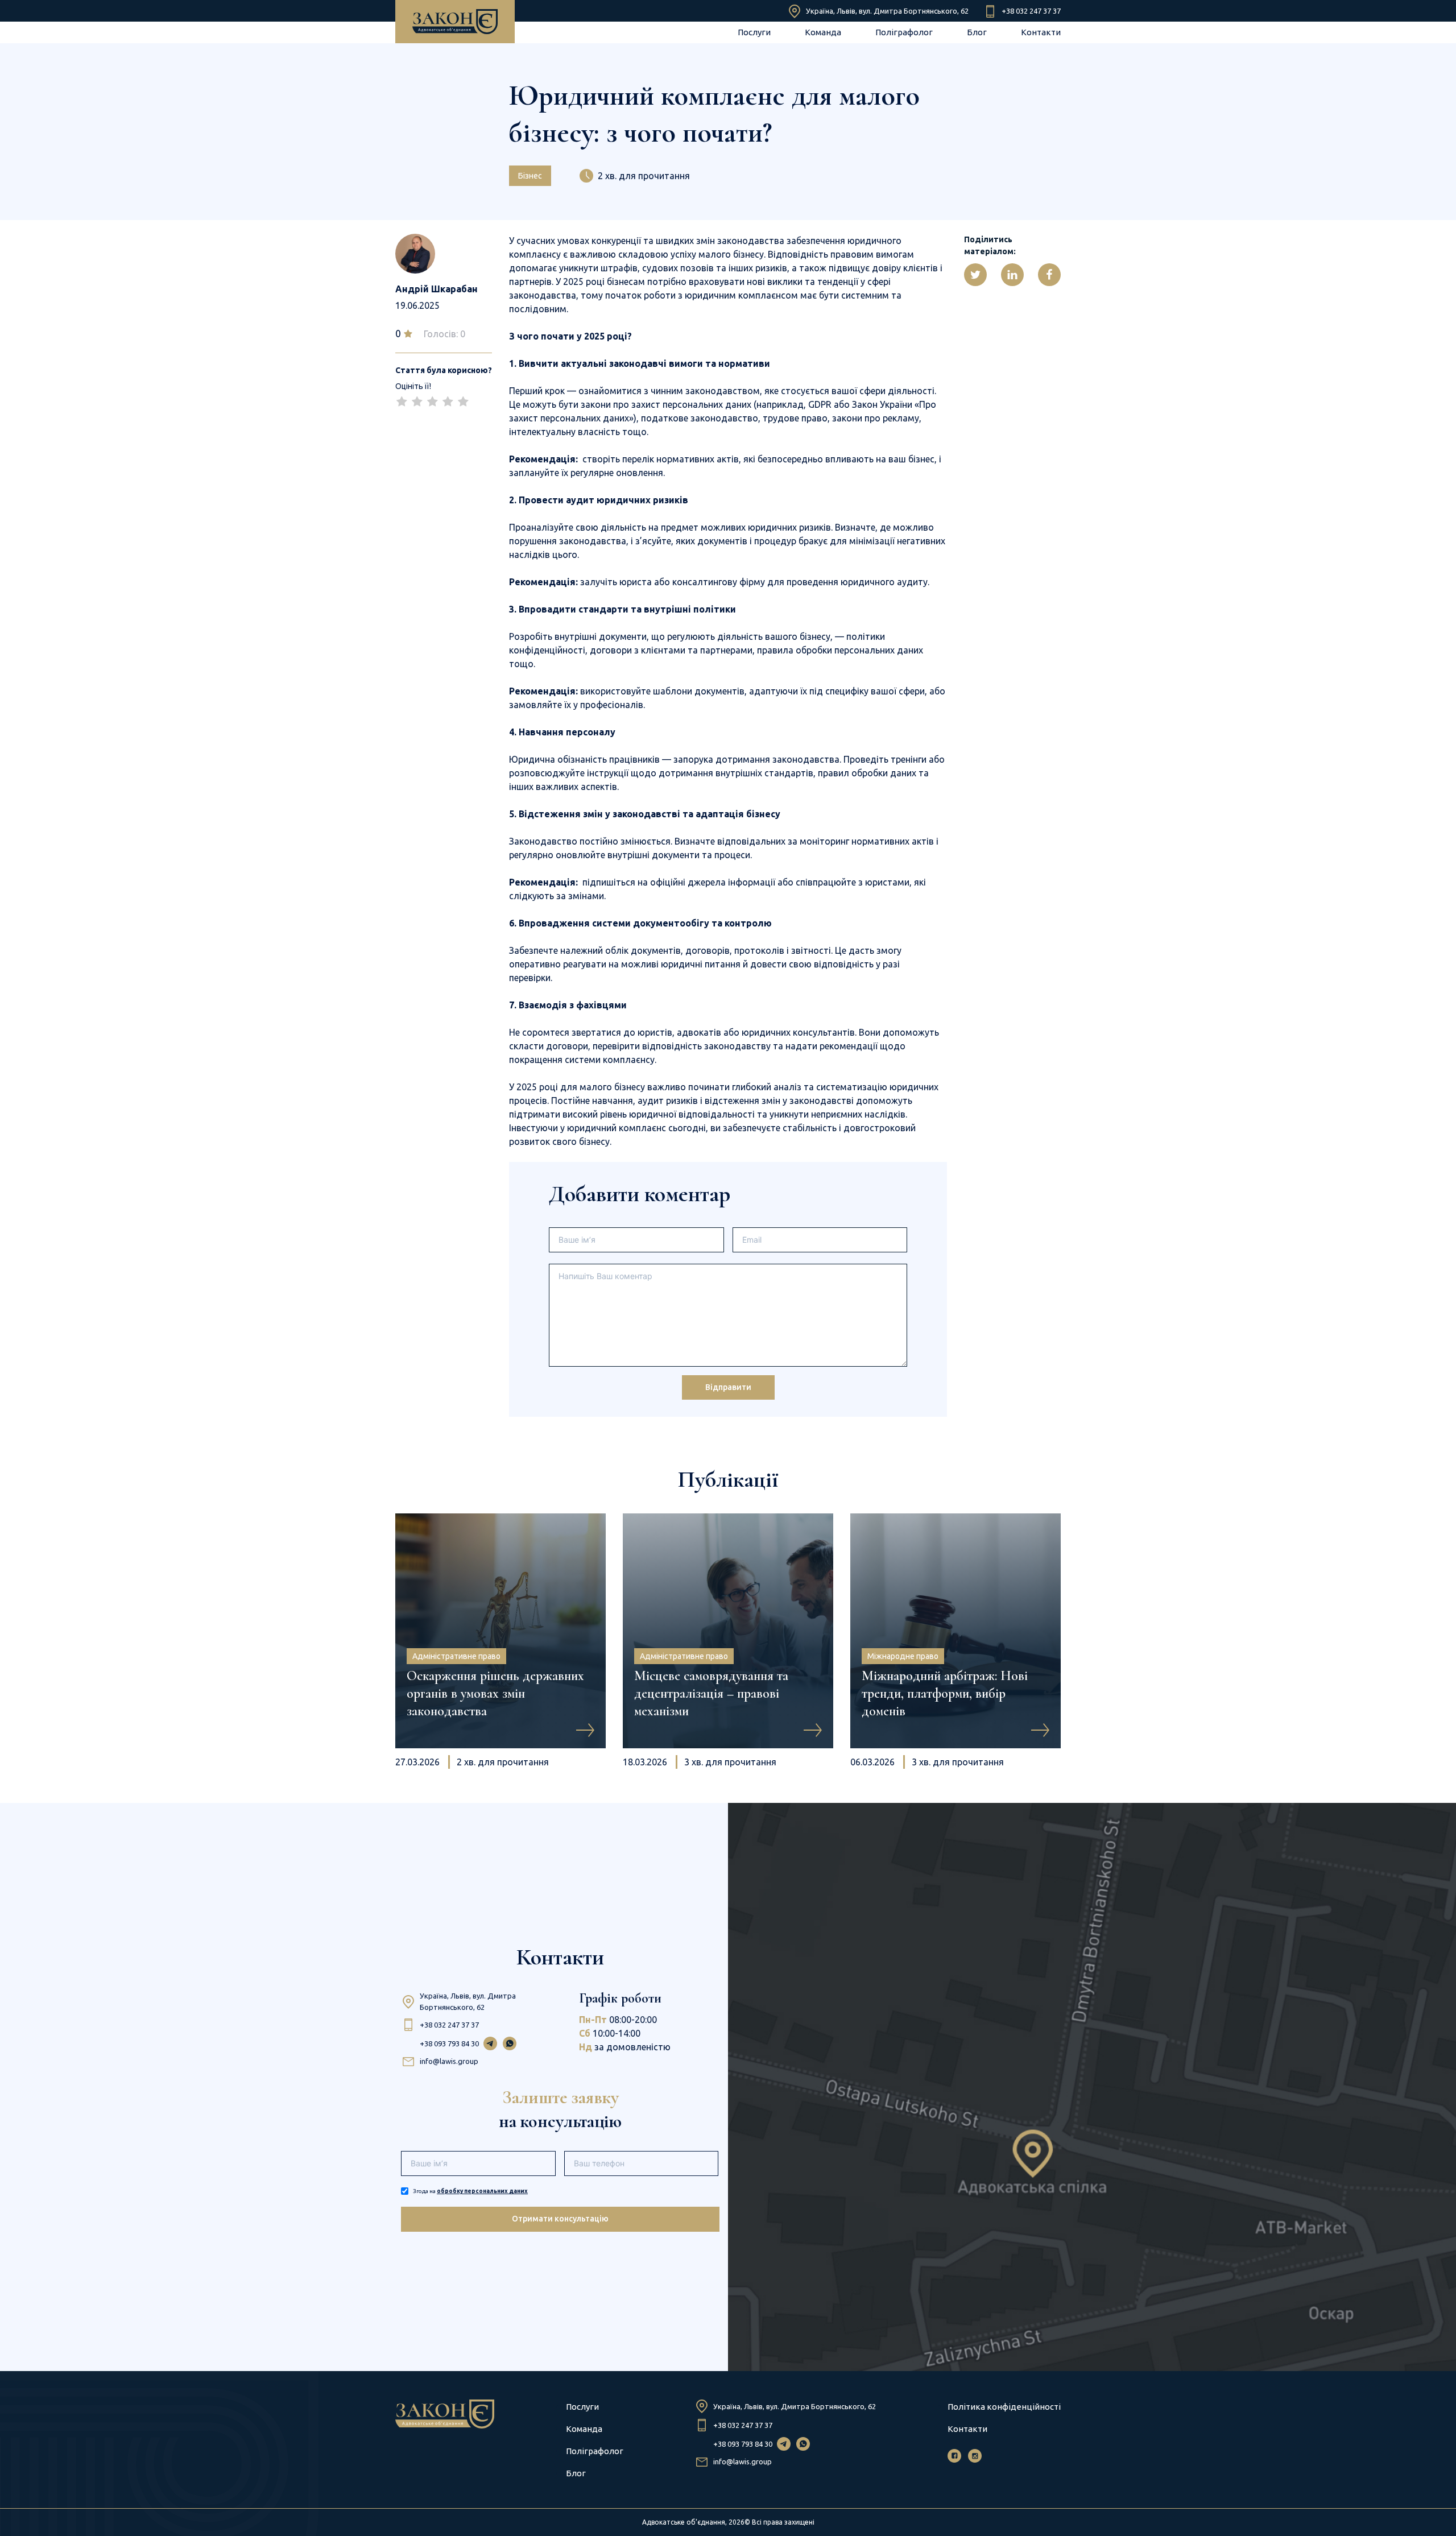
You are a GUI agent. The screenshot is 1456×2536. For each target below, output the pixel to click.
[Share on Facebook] (1049, 275)
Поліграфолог (904, 32)
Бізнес (530, 176)
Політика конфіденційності (1004, 2407)
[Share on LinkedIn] (1012, 275)
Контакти (1041, 32)
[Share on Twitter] (975, 275)
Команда (823, 32)
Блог (977, 32)
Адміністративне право (456, 1656)
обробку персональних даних (482, 2191)
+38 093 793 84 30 (449, 2043)
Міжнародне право (903, 1656)
